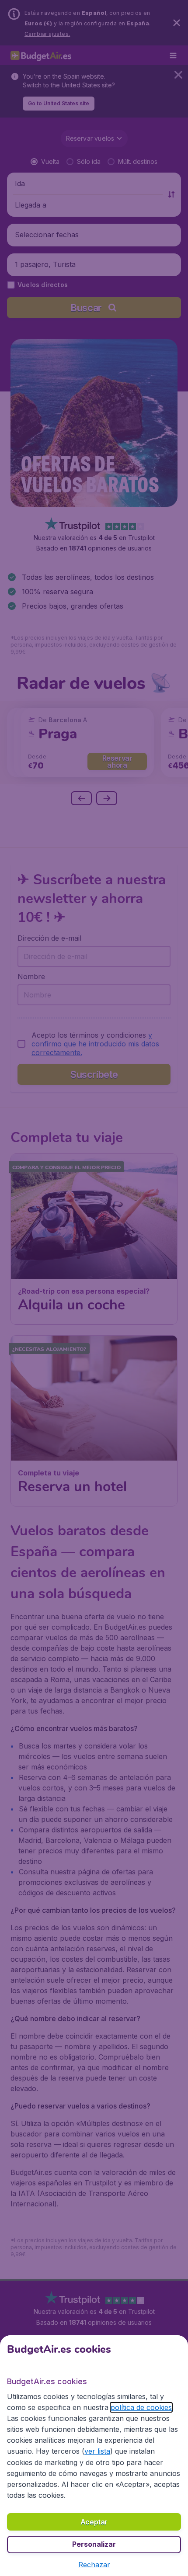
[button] (94, 2565)
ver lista (97, 2451)
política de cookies (141, 2407)
